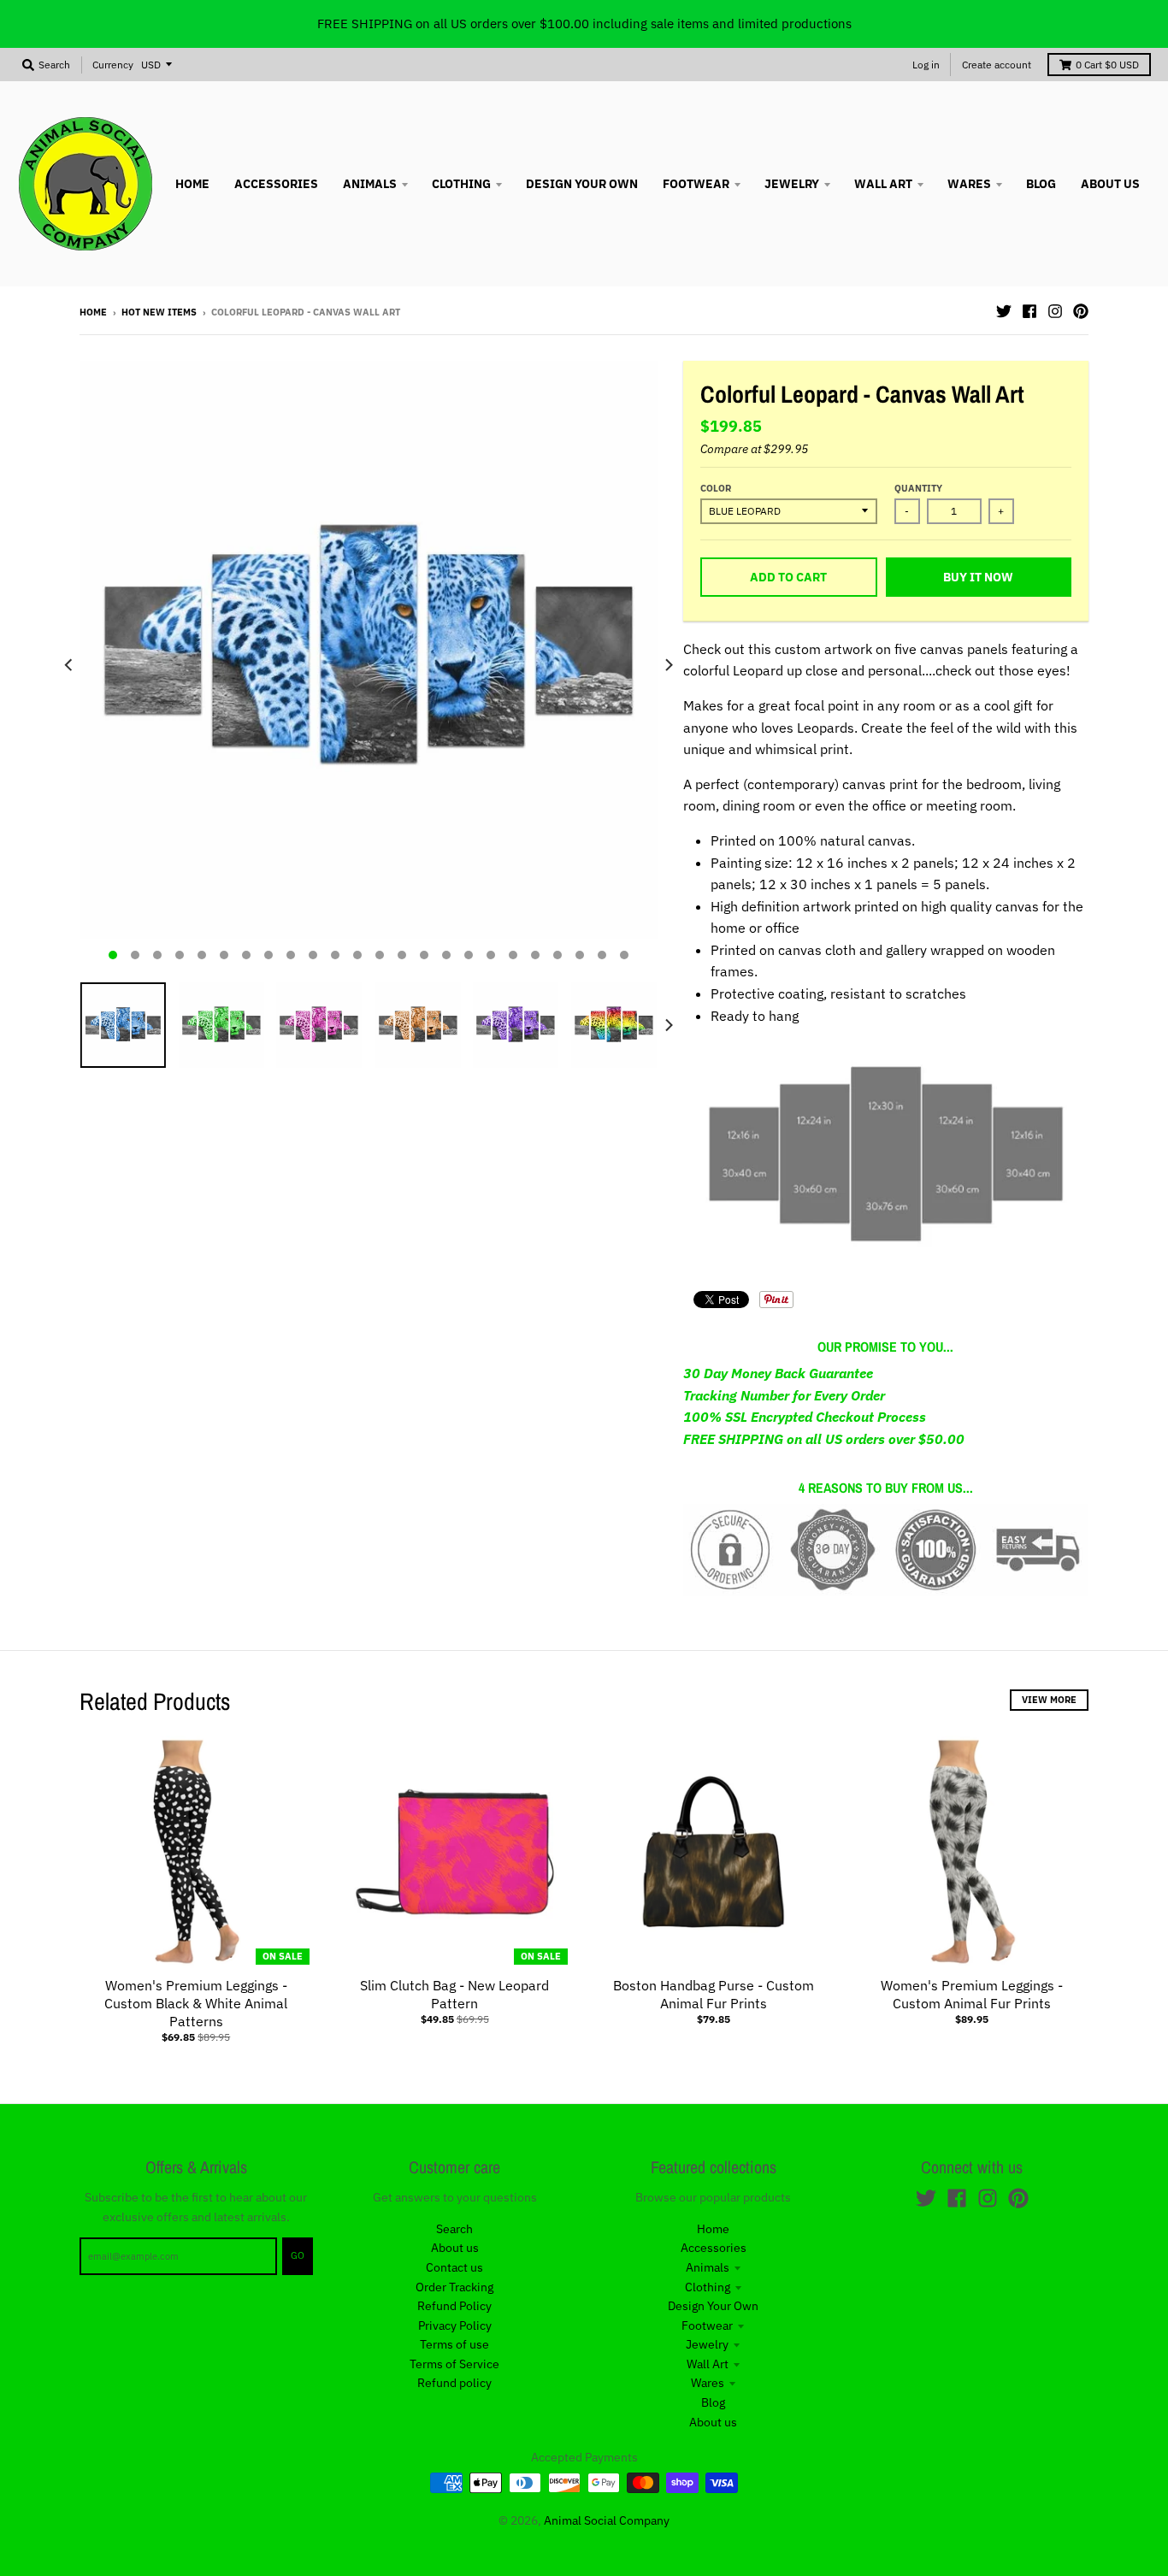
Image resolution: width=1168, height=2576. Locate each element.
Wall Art (708, 2364)
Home (93, 312)
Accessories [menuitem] (276, 184)
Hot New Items (159, 312)
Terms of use (454, 2344)
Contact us (454, 2267)
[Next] (668, 665)
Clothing (708, 2287)
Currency (113, 65)
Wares (708, 2383)
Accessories (714, 2248)
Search (454, 2229)
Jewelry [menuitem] (792, 184)
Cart (1107, 65)
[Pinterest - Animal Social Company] (1081, 311)
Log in (926, 65)
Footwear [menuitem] (696, 184)
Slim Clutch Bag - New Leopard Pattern (454, 1994)
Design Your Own (713, 2306)
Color (716, 488)
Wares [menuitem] (969, 184)
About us (455, 2248)
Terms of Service (454, 2364)
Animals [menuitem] (370, 184)
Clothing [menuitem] (461, 184)
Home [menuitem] (192, 184)
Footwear (707, 2325)
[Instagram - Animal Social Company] (1055, 311)
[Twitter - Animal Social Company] (1004, 311)
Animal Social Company (607, 2520)
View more (1049, 1700)
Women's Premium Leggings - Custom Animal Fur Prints (972, 1994)
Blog (713, 2402)
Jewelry (707, 2344)
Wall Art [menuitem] (883, 184)
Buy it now (978, 577)
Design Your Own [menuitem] (582, 184)
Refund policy (454, 2383)
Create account (997, 65)
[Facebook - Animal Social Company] (1029, 311)
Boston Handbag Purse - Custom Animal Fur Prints (714, 1994)
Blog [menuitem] (1041, 184)
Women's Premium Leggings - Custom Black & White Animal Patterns (196, 2003)
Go (298, 2255)
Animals (708, 2267)
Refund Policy (454, 2306)
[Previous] (69, 665)
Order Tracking (454, 2287)
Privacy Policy (455, 2325)
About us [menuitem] (1110, 184)
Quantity (918, 488)
